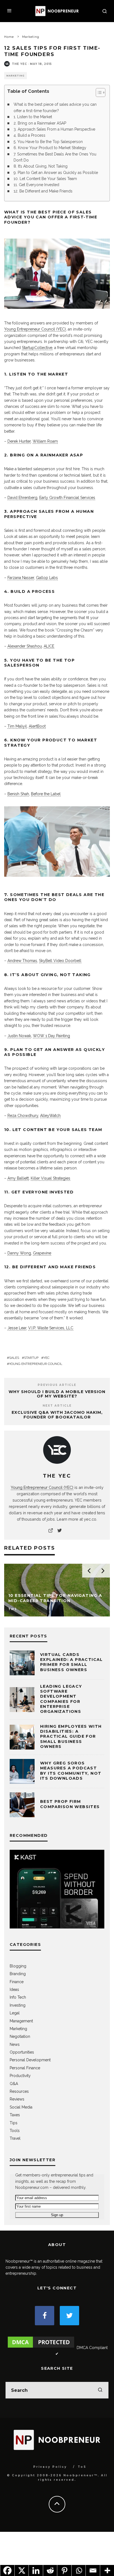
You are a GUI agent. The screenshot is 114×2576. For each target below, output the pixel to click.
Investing (18, 2005)
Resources (19, 2091)
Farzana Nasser (21, 578)
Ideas (14, 1990)
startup (31, 1358)
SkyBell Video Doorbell (60, 961)
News (15, 2044)
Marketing (15, 76)
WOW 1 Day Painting (51, 1036)
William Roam (45, 441)
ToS (82, 2467)
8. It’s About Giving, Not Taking (41, 166)
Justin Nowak (19, 1036)
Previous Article (57, 1385)
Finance (17, 1982)
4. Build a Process (29, 135)
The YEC (20, 64)
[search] (100, 2390)
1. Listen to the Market (33, 117)
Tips (14, 2123)
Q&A (14, 2084)
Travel (15, 2138)
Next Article (57, 1406)
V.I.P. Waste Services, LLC (51, 1328)
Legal (15, 2013)
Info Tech (18, 1997)
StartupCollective (37, 348)
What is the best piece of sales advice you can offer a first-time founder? (55, 107)
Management (21, 2021)
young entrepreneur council (36, 1364)
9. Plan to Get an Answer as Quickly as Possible (56, 173)
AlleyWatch (50, 1116)
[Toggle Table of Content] (98, 93)
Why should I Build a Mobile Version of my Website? (57, 1394)
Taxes (15, 2115)
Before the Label (46, 794)
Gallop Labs (47, 578)
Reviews (17, 2099)
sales (14, 1358)
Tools (15, 2131)
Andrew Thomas (22, 961)
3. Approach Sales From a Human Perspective (54, 129)
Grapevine (42, 1253)
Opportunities (22, 2052)
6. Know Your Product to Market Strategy (50, 148)
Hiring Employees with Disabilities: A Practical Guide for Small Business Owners (71, 1736)
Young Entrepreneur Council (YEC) (35, 329)
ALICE (49, 646)
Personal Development (30, 2060)
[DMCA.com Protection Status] (41, 2348)
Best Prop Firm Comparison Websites (70, 1804)
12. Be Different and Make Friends (43, 191)
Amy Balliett (18, 1178)
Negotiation (20, 2036)
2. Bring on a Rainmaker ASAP (40, 123)
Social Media (21, 2107)
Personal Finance (25, 2068)
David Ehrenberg (22, 498)
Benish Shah (18, 794)
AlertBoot (37, 726)
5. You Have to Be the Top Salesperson (48, 142)
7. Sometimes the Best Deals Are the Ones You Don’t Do (55, 157)
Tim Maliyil (17, 726)
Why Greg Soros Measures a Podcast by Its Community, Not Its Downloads (71, 1771)
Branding (18, 1974)
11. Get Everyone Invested (36, 185)
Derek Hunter (19, 441)
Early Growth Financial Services (67, 498)
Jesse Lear (17, 1328)
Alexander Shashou (25, 646)
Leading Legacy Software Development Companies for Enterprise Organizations (61, 1699)
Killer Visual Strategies (50, 1178)
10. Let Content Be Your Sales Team (45, 179)
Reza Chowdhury (23, 1116)
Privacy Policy (50, 2467)
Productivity (20, 2076)
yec (46, 1358)
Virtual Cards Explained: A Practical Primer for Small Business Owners (72, 1662)
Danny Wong (19, 1253)
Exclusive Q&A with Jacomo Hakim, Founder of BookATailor (57, 1415)
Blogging (18, 1966)
